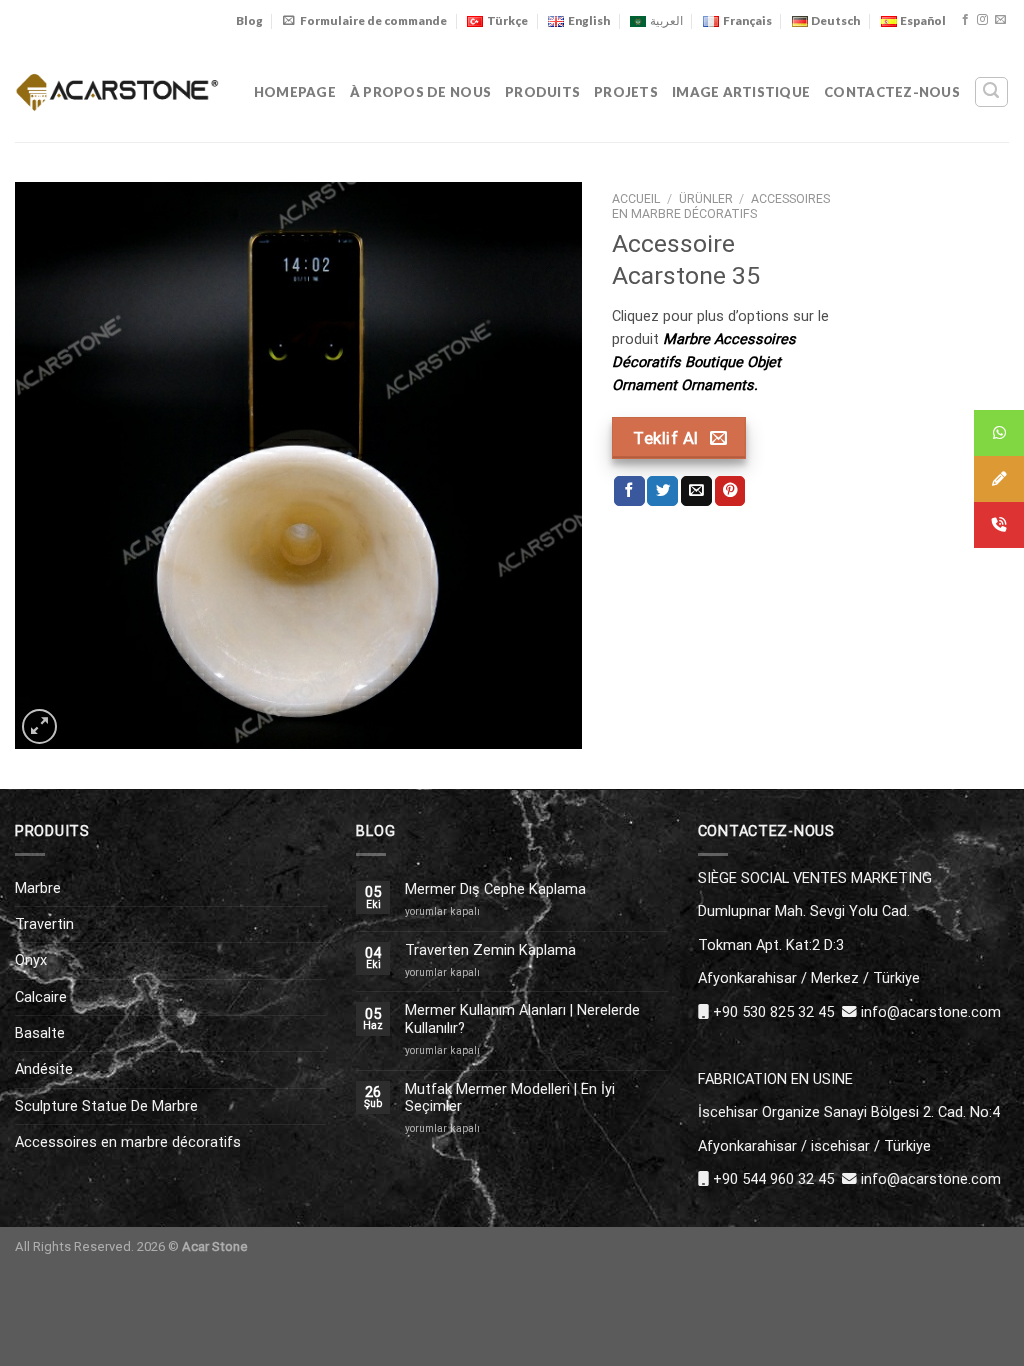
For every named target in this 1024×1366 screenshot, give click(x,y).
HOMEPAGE (295, 92)
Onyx (31, 960)
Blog (249, 20)
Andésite (44, 1069)
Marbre (38, 888)
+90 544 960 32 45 (773, 1179)
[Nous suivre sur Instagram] (982, 20)
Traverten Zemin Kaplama (490, 950)
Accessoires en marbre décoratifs (721, 206)
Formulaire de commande (373, 20)
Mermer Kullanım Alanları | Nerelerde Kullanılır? (522, 1019)
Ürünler (706, 199)
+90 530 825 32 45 (773, 1012)
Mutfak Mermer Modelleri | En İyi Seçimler (510, 1098)
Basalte (40, 1033)
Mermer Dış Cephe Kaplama (495, 889)
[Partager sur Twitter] (662, 491)
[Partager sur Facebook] (629, 491)
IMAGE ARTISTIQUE (741, 92)
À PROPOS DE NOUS (420, 92)
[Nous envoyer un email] (1000, 20)
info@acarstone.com (931, 1012)
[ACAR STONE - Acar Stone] (117, 91)
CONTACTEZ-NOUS (892, 92)
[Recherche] (991, 91)
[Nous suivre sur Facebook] (965, 20)
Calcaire (41, 997)
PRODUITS (542, 92)
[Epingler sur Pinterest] (730, 491)
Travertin (44, 924)
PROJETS (626, 92)
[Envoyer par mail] (696, 491)
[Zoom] (39, 726)
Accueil (636, 199)
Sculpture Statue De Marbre (106, 1106)
